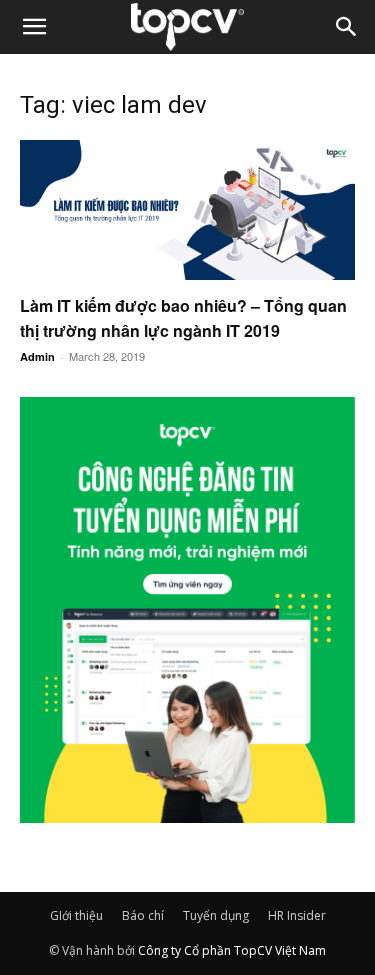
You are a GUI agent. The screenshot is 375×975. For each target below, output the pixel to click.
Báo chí (143, 915)
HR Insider (297, 915)
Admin (37, 356)
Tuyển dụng (216, 915)
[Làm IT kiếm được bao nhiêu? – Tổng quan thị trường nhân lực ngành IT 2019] (187, 210)
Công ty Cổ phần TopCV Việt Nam (232, 950)
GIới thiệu (76, 915)
